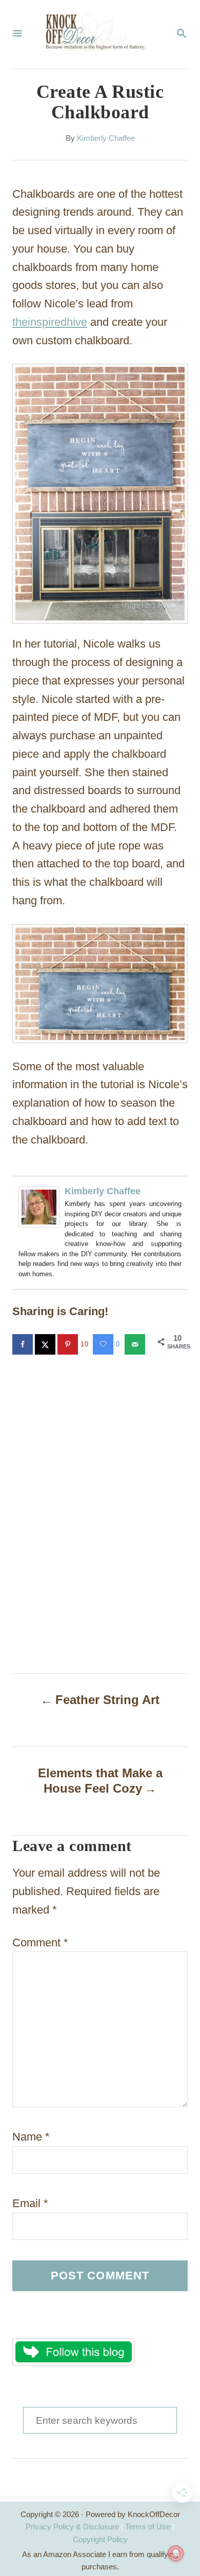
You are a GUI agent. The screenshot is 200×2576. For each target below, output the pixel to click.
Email (30, 2203)
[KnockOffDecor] (99, 34)
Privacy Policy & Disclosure (72, 2527)
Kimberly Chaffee (106, 138)
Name (31, 2137)
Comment (40, 1943)
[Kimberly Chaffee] (39, 1235)
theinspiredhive (50, 322)
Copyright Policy (100, 2539)
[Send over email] (136, 1344)
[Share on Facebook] (24, 1344)
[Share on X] (46, 1344)
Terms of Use (148, 2527)
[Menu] (17, 34)
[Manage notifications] (176, 2553)
